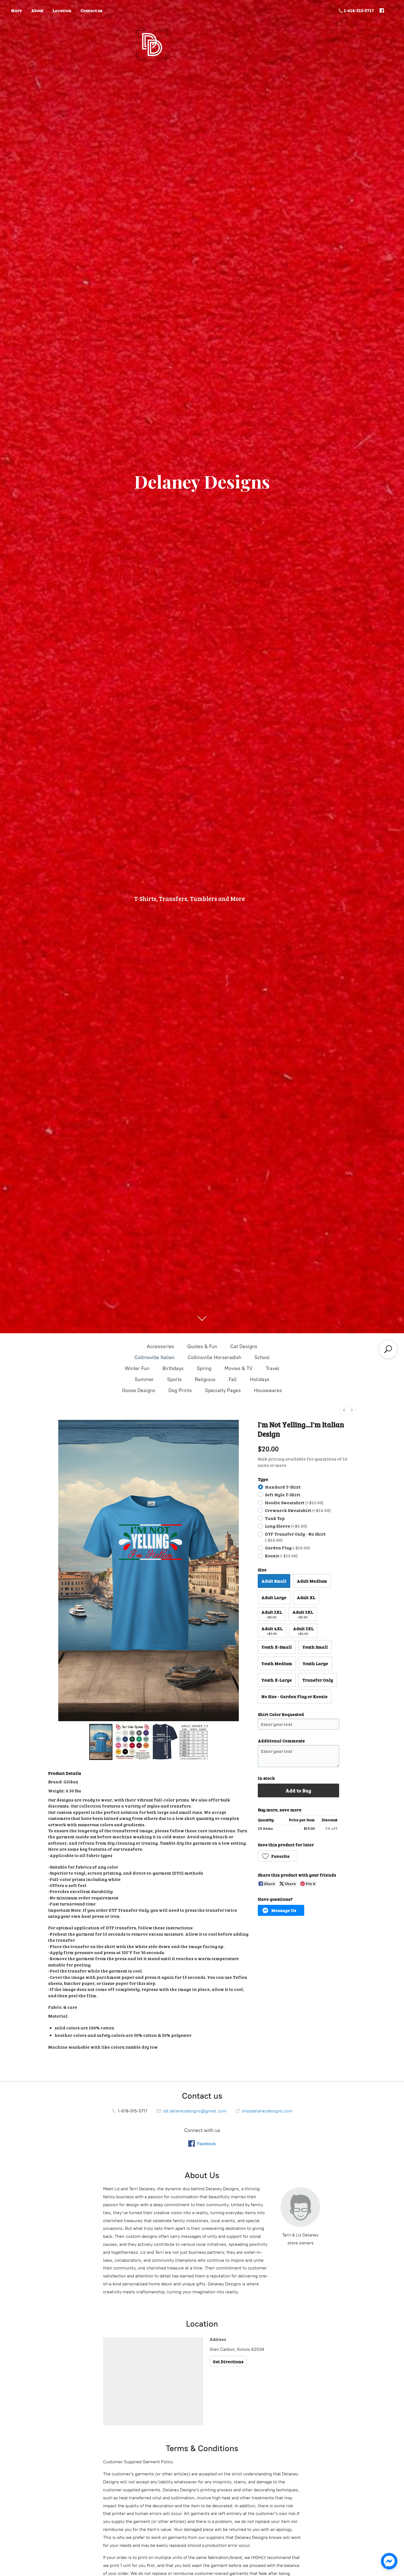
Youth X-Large (277, 1680)
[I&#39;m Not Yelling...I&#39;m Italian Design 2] (180, 1742)
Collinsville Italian (154, 1357)
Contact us (92, 10)
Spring (204, 1368)
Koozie (281, 1556)
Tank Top (275, 1518)
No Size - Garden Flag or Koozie (294, 1696)
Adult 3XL (303, 1614)
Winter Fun (137, 1368)
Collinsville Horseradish (215, 1357)
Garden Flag (287, 1548)
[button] (278, 1856)
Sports (174, 1379)
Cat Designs (244, 1346)
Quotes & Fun (202, 1346)
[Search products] (388, 1349)
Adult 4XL (272, 1631)
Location (62, 10)
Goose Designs (139, 1390)
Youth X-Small (277, 1647)
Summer (144, 1379)
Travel (272, 1368)
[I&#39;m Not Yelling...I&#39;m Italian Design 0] (101, 1742)
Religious (205, 1379)
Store (16, 10)
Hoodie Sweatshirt (294, 1502)
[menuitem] (344, 1410)
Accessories (160, 1346)
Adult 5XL (303, 1631)
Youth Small (315, 1647)
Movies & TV (239, 1368)
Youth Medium (277, 1663)
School (262, 1357)
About (37, 10)
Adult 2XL (272, 1614)
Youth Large (315, 1663)
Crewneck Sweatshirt (298, 1510)
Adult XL (306, 1597)
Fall (233, 1379)
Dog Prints (180, 1390)
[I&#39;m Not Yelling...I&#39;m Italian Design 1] (132, 1742)
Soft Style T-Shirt (283, 1494)
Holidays (260, 1379)
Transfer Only (318, 1680)
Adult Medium (312, 1581)
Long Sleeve (286, 1526)
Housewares (268, 1390)
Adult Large (274, 1597)
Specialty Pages (223, 1390)
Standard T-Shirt (283, 1487)
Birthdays (173, 1368)
